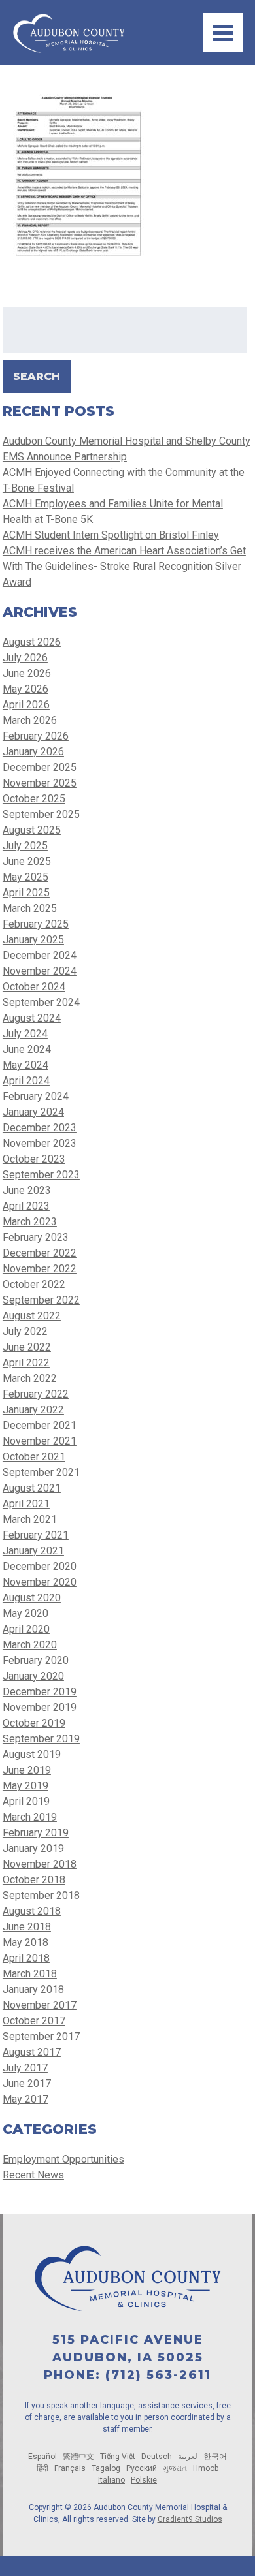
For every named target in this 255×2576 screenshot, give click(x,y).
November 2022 (40, 1269)
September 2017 (41, 2036)
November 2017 (40, 2005)
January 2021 (33, 1551)
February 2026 (36, 736)
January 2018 (33, 1989)
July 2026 (25, 658)
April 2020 (26, 1629)
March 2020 (30, 1645)
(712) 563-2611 (158, 2375)
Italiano (111, 2480)
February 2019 (36, 1833)
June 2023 (27, 1190)
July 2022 (25, 1331)
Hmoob (206, 2468)
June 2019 (27, 1770)
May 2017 (25, 2099)
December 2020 (40, 1566)
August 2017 (32, 2052)
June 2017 (27, 2083)
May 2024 (25, 1065)
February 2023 (36, 1237)
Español (42, 2457)
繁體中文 (78, 2457)
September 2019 (41, 1739)
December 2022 (40, 1253)
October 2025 (34, 799)
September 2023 (41, 1175)
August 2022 (32, 1316)
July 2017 (25, 2068)
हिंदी (42, 2468)
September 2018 (41, 1895)
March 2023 (30, 1222)
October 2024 (34, 987)
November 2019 (40, 1707)
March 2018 (30, 1974)
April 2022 (26, 1363)
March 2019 (30, 1817)
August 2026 (32, 642)
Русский (142, 2468)
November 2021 (40, 1441)
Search (37, 376)
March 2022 (30, 1378)
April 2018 (26, 1958)
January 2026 (33, 752)
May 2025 (25, 877)
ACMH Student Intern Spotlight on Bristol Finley (111, 535)
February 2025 (36, 924)
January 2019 (33, 1848)
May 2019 (25, 1786)
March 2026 (30, 720)
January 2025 (33, 940)
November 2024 (40, 971)
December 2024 (40, 955)
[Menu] (223, 33)
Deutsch (157, 2457)
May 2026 (25, 689)
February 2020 (36, 1660)
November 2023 (40, 1143)
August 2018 (32, 1911)
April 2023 (26, 1206)
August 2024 (32, 1018)
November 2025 (40, 783)
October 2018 (34, 1880)
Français (70, 2468)
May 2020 (25, 1613)
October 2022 (34, 1284)
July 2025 (25, 846)
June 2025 (27, 861)
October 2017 (34, 2021)
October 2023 (34, 1159)
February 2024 (36, 1096)
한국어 (215, 2457)
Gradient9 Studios (190, 2519)
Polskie (144, 2480)
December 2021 (40, 1425)
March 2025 (30, 908)
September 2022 (41, 1300)
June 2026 (27, 673)
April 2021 (26, 1504)
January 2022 (33, 1410)
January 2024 (33, 1112)
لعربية (188, 2457)
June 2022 (27, 1347)
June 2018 (27, 1927)
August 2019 (32, 1754)
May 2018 (25, 1942)
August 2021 (32, 1488)
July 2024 (25, 1034)
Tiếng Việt (118, 2457)
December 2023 (40, 1128)
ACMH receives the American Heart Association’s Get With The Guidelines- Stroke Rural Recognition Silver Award (124, 566)
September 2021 (41, 1472)
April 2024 (26, 1081)
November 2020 (40, 1582)
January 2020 (33, 1676)
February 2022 (36, 1394)
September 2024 (41, 1002)
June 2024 (27, 1049)
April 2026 (26, 705)
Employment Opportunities (63, 2159)
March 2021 (30, 1519)
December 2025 (40, 767)
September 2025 (41, 814)
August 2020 (32, 1598)
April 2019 (26, 1801)
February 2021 (36, 1535)
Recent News (33, 2175)
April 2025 (26, 893)
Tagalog (106, 2468)
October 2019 (34, 1723)
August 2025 (32, 830)
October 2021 (34, 1457)
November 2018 (40, 1864)
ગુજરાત (175, 2468)
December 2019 (40, 1692)
